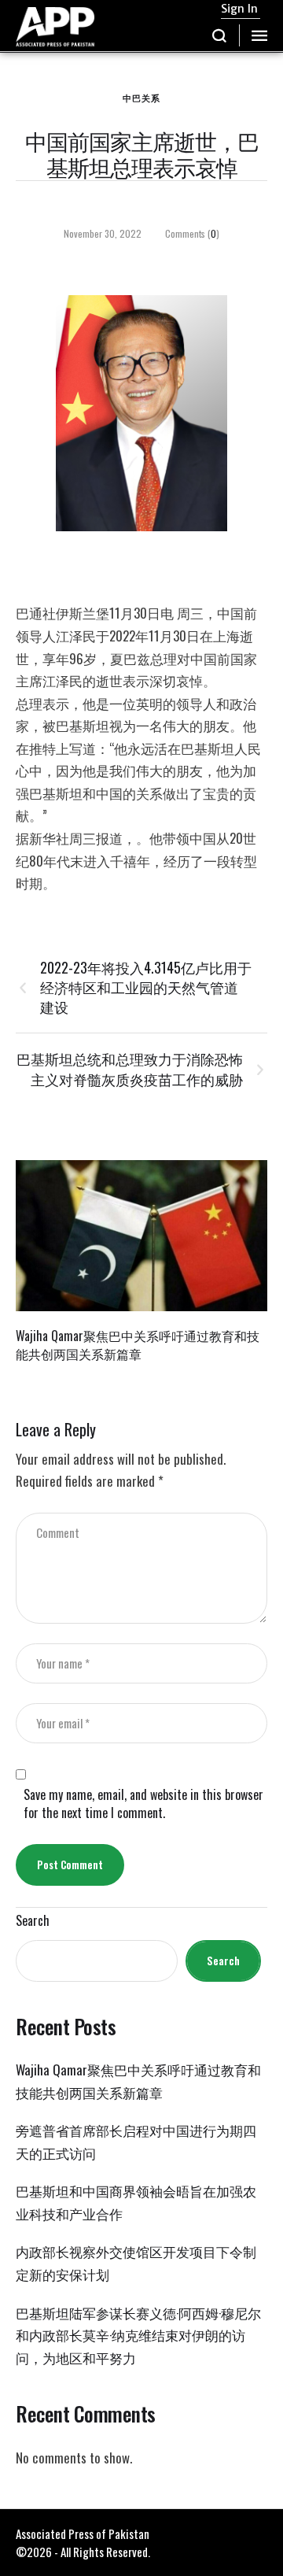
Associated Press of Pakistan (83, 2533)
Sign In (239, 9)
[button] (220, 35)
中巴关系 (141, 98)
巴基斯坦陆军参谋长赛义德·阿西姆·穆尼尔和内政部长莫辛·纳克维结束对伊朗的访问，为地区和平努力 (138, 2335)
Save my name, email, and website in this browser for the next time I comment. (143, 1804)
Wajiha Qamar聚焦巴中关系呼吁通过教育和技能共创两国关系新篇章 (138, 1345)
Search (33, 1921)
